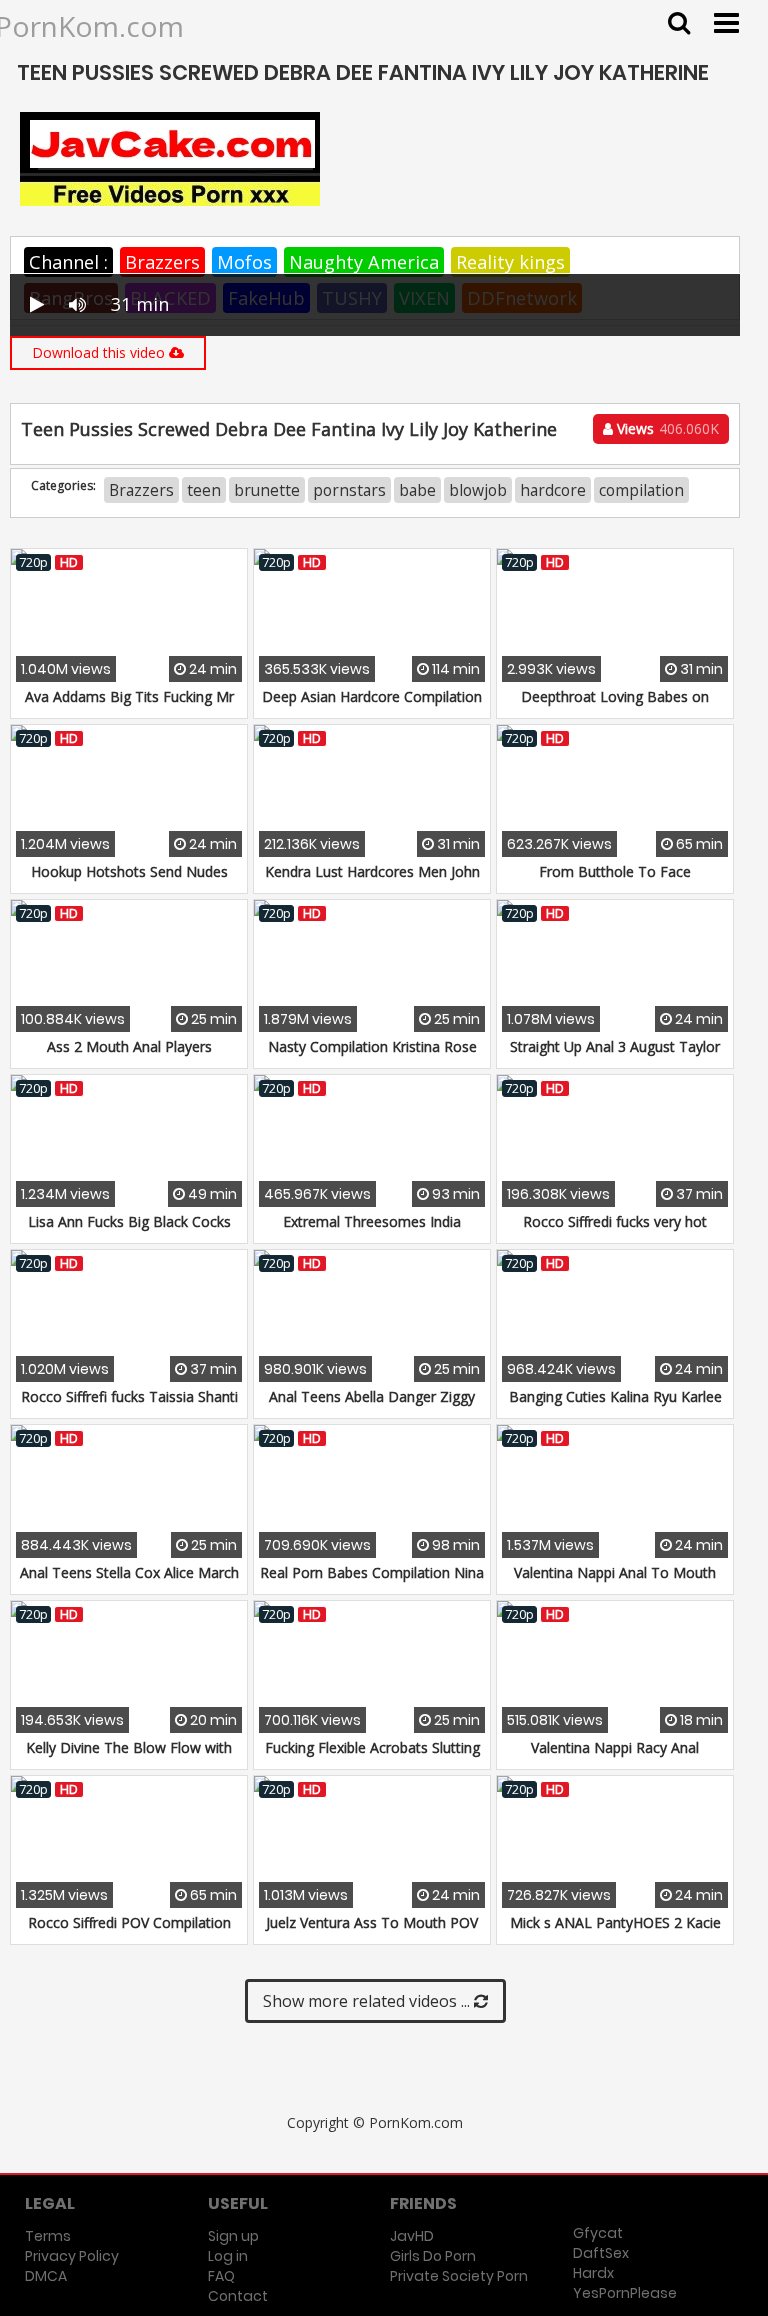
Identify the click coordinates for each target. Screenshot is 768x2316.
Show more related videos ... (368, 2001)
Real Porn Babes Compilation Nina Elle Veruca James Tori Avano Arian (372, 1582)
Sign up (233, 2236)
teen (204, 490)
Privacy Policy (72, 2256)
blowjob (478, 490)
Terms (48, 2236)
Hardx (593, 2273)
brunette (267, 490)
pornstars (349, 490)
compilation (641, 490)
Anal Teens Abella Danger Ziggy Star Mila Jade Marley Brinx (372, 1406)
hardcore (553, 490)
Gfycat (598, 2233)
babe (417, 490)
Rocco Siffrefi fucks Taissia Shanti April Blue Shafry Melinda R (129, 1406)
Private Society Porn (459, 2276)
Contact (238, 2296)
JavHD (412, 2236)
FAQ (221, 2276)
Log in (228, 2256)
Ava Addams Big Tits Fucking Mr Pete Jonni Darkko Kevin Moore (129, 706)
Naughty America (364, 262)
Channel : (68, 262)
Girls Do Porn (433, 2256)
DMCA (46, 2276)
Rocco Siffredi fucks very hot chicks (615, 1231)
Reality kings (510, 262)
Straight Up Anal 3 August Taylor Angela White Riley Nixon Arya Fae (615, 1056)
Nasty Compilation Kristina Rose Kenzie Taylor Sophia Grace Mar (372, 1056)
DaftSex (601, 2253)
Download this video (100, 352)
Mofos (244, 262)
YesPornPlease (625, 2293)
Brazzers (162, 262)
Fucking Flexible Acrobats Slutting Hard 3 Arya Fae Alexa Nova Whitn (372, 1757)
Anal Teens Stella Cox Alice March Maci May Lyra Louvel (129, 1582)
